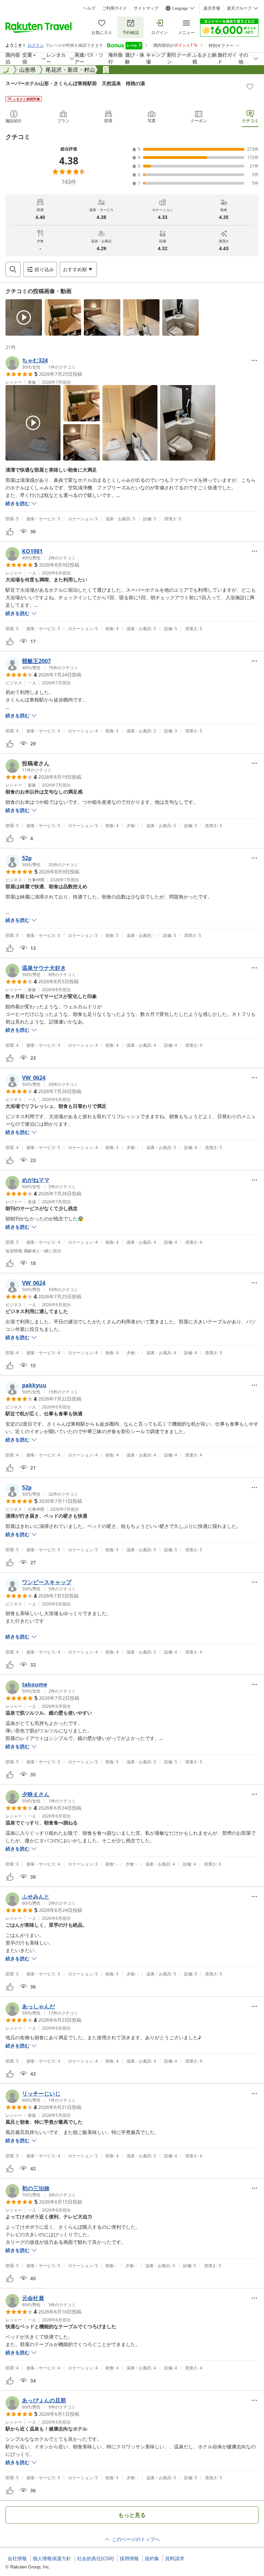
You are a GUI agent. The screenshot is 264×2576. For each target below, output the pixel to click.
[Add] (250, 86)
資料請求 (175, 2558)
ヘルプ (89, 8)
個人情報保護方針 (52, 2558)
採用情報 (129, 2558)
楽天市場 (212, 8)
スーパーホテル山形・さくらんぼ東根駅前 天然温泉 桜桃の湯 (75, 83)
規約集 (152, 2558)
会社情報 (17, 2558)
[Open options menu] (254, 360)
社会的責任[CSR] (95, 2558)
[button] (24, 317)
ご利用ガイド (114, 8)
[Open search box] (13, 269)
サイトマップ (146, 8)
